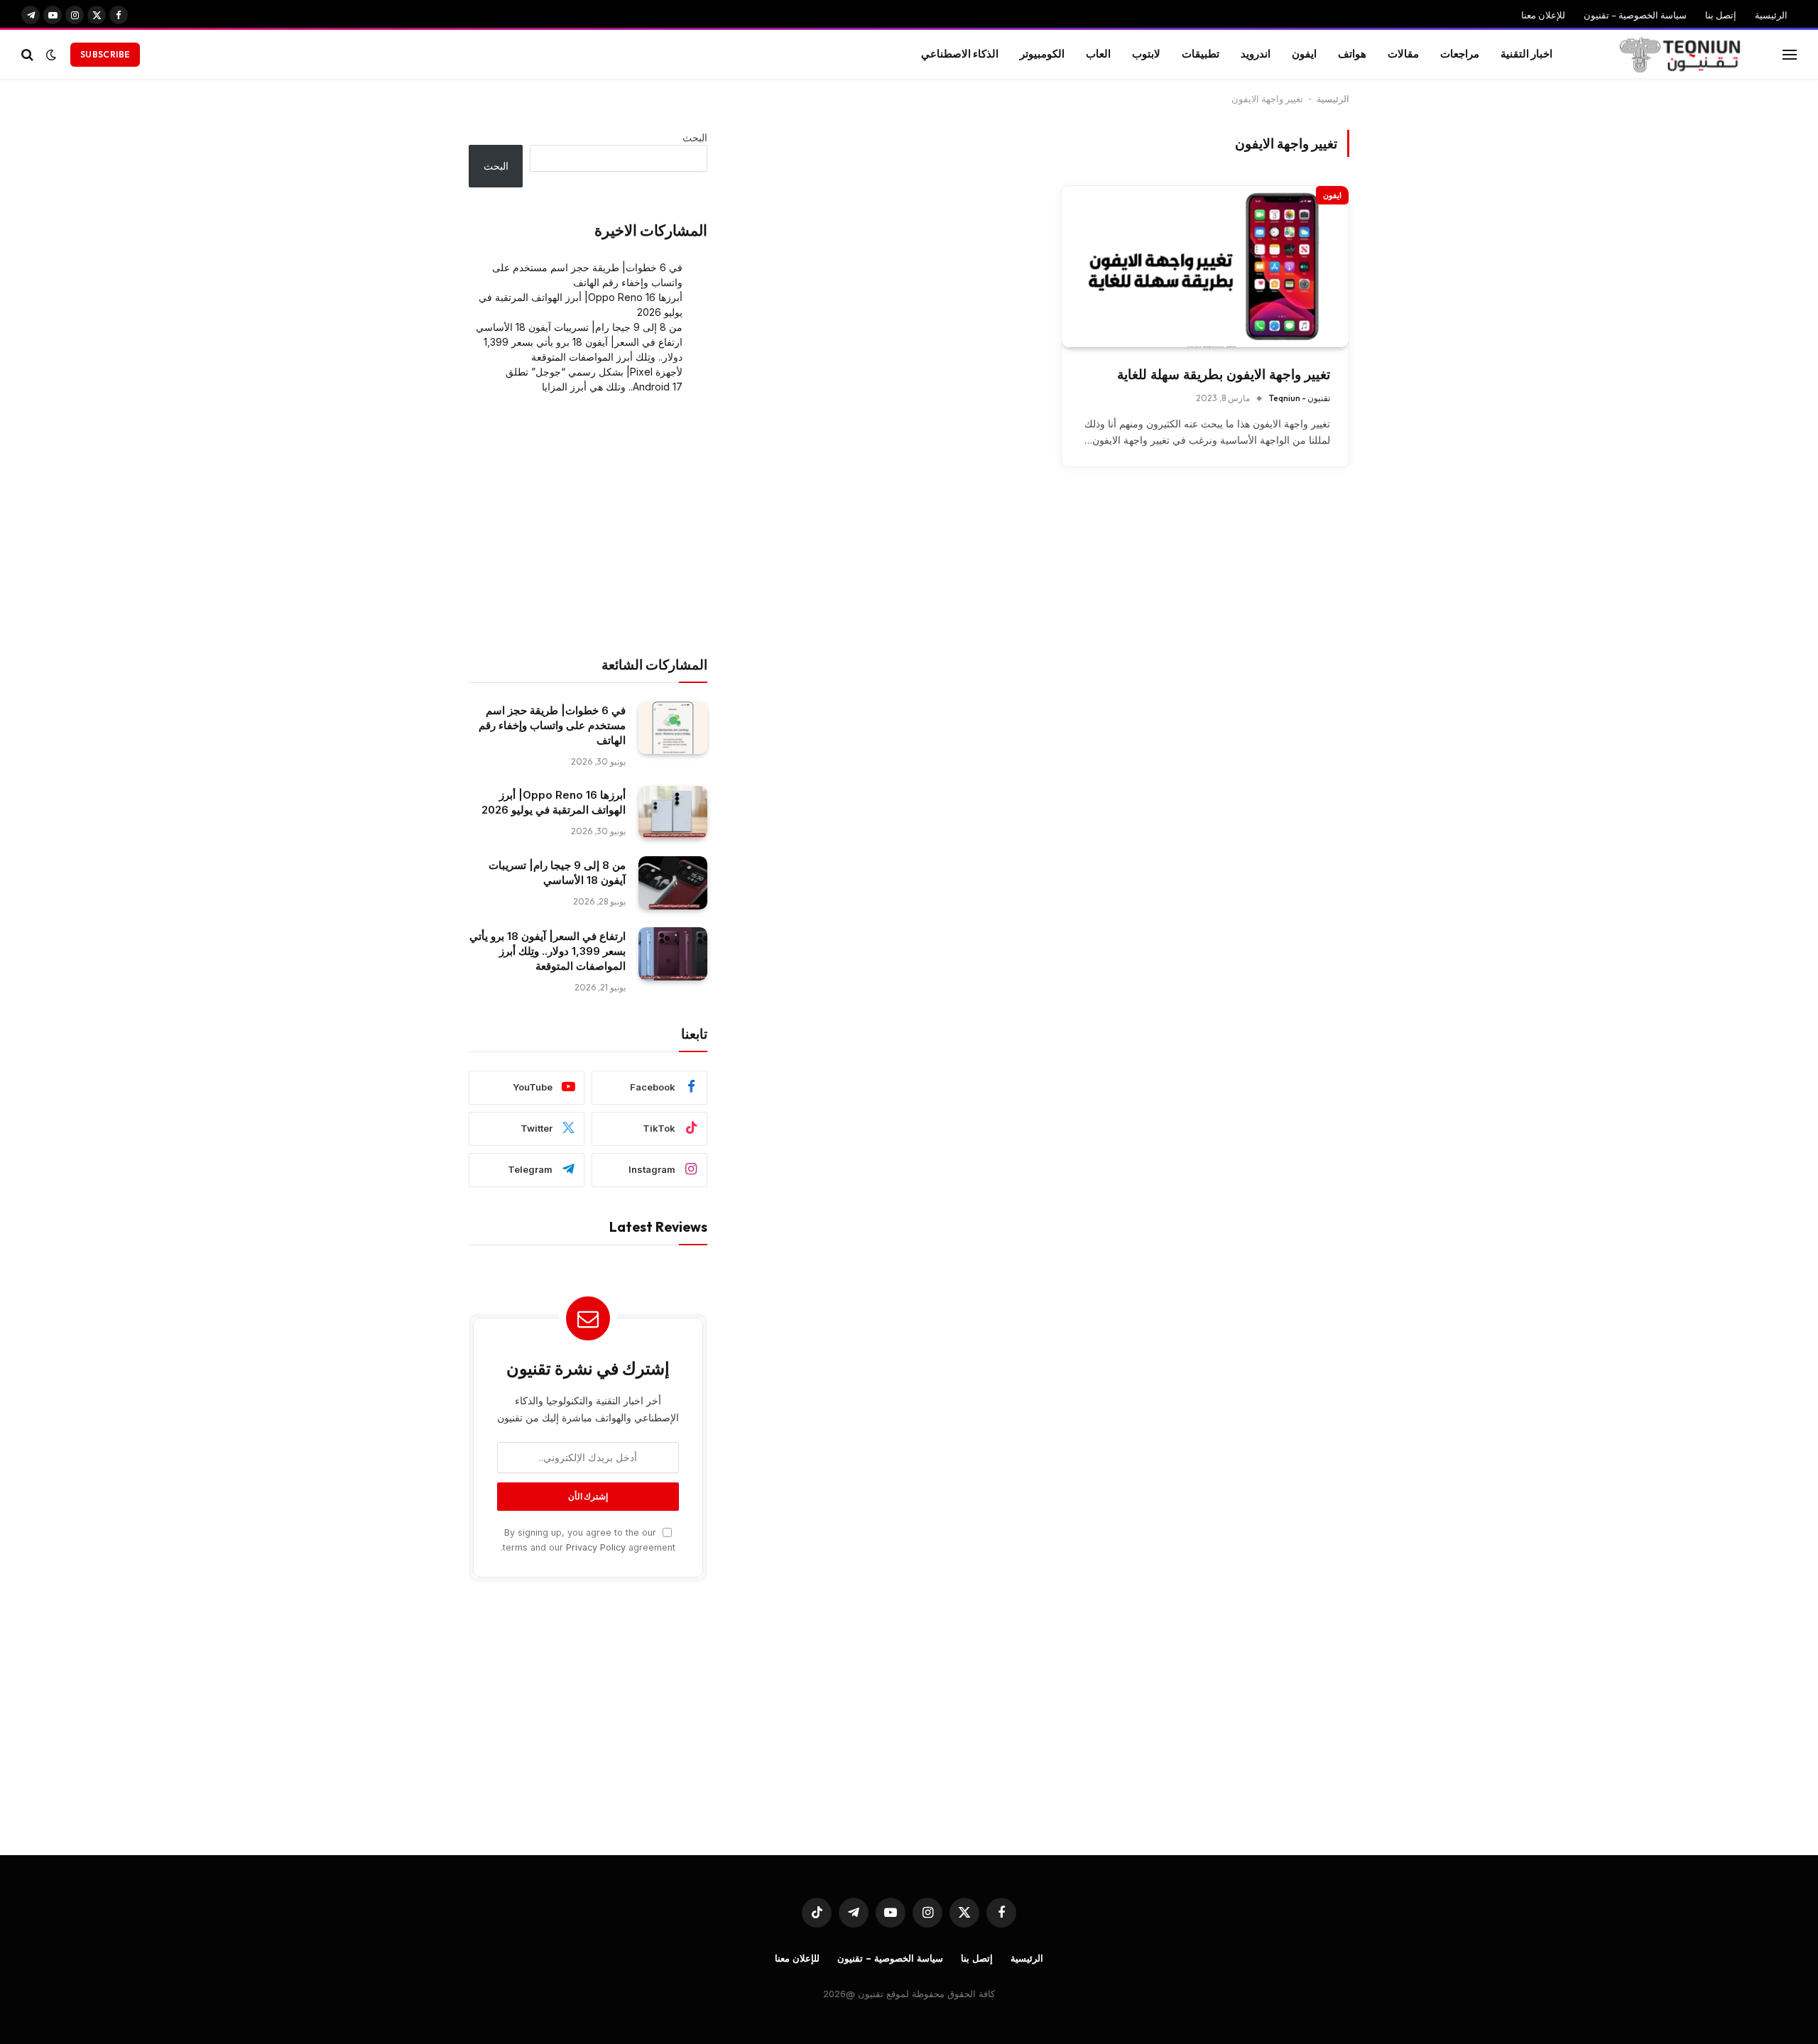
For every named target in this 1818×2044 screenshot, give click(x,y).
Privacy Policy (596, 1547)
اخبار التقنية (1526, 54)
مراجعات (1460, 54)
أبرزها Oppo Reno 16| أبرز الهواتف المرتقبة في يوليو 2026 (554, 802)
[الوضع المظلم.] (51, 55)
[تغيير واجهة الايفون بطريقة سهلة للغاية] (1205, 267)
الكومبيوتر (1042, 54)
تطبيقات (1201, 54)
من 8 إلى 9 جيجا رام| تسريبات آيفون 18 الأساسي (579, 327)
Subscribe (105, 54)
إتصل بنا (1721, 15)
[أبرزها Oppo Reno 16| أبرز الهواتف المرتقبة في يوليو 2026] (673, 813)
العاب (1098, 54)
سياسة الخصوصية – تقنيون (1635, 15)
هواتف (1352, 54)
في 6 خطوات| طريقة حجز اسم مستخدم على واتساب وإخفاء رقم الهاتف (552, 725)
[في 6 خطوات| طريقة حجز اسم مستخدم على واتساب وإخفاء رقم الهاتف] (673, 728)
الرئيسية (1771, 15)
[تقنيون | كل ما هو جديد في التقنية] (1680, 55)
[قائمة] (1790, 54)
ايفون (1304, 54)
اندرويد (1256, 54)
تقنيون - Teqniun (1300, 398)
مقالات (1403, 54)
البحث (695, 137)
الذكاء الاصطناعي (960, 54)
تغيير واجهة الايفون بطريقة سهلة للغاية (1224, 375)
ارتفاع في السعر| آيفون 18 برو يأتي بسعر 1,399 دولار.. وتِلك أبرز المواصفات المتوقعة (548, 951)
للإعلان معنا (1543, 15)
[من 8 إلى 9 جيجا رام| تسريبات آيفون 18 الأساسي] (673, 883)
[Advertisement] (588, 525)
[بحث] (29, 54)
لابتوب (1146, 54)
